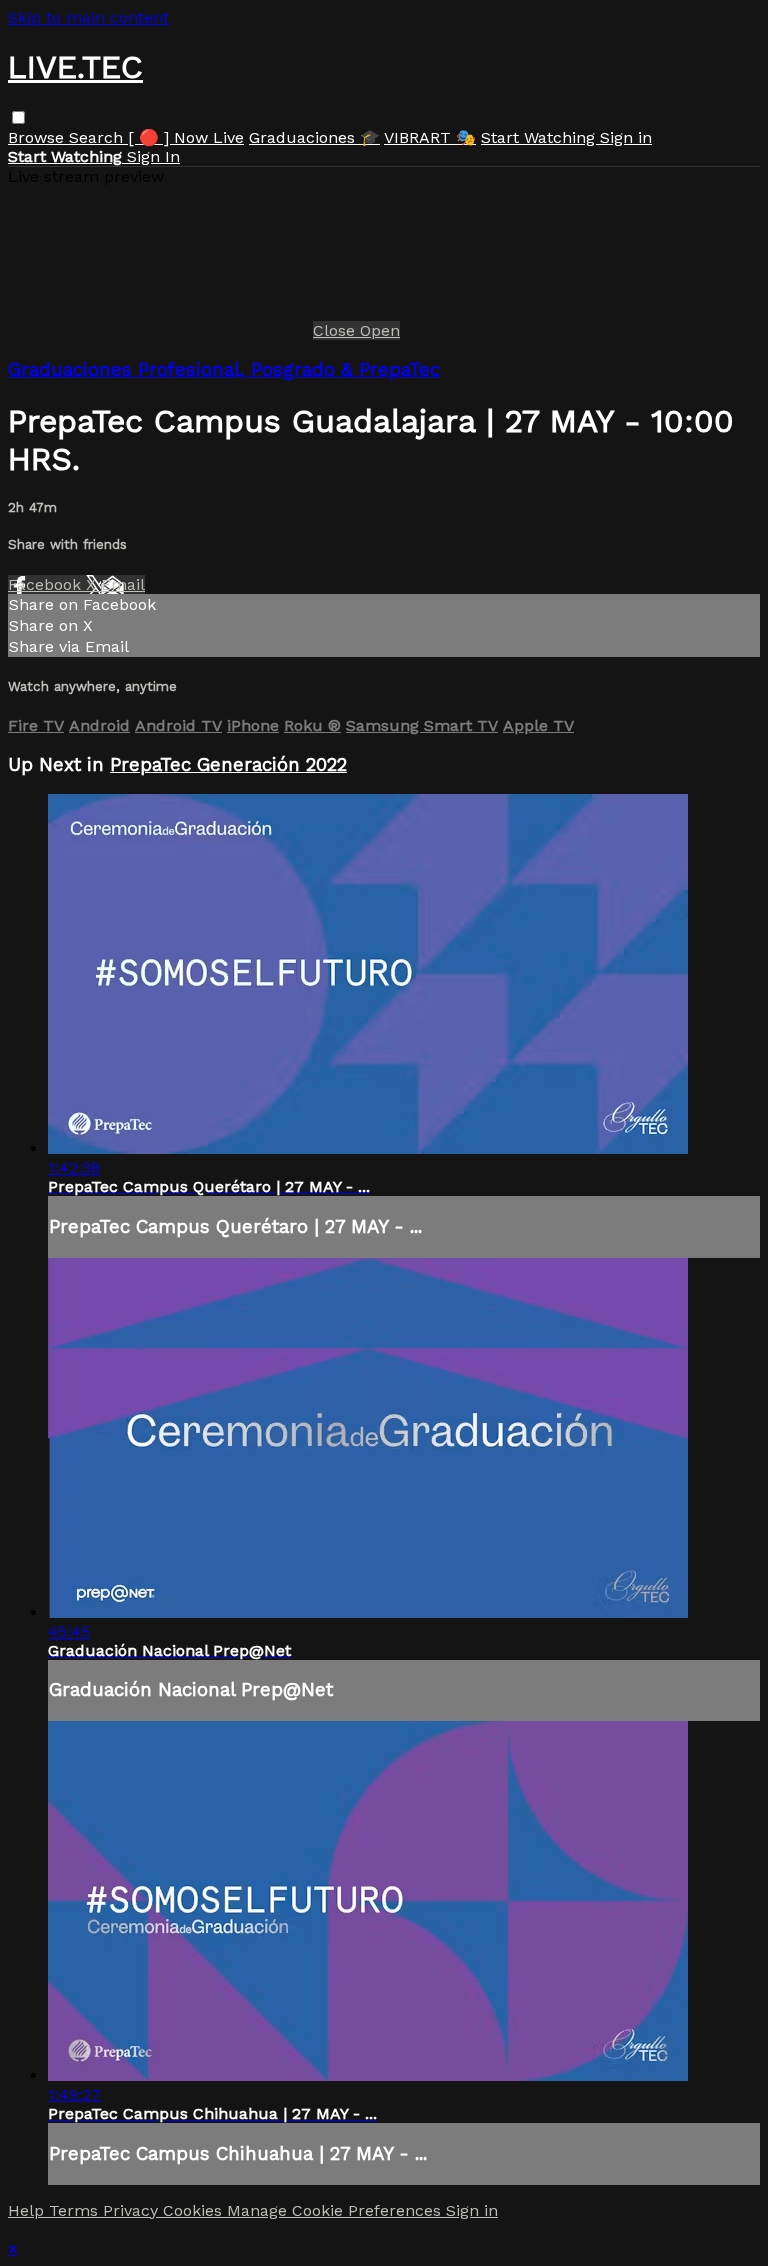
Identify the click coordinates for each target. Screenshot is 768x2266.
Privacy (133, 2210)
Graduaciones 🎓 (314, 137)
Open (380, 330)
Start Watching (540, 137)
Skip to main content (88, 17)
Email (123, 584)
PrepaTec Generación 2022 (228, 765)
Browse (38, 137)
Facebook (47, 584)
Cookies (195, 2210)
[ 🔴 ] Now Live (186, 137)
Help (28, 2210)
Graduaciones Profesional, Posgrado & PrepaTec (224, 370)
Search (98, 137)
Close (336, 330)
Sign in (626, 137)
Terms (76, 2210)
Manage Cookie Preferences (336, 2210)
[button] (18, 117)
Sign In (153, 156)
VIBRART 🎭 (430, 137)
